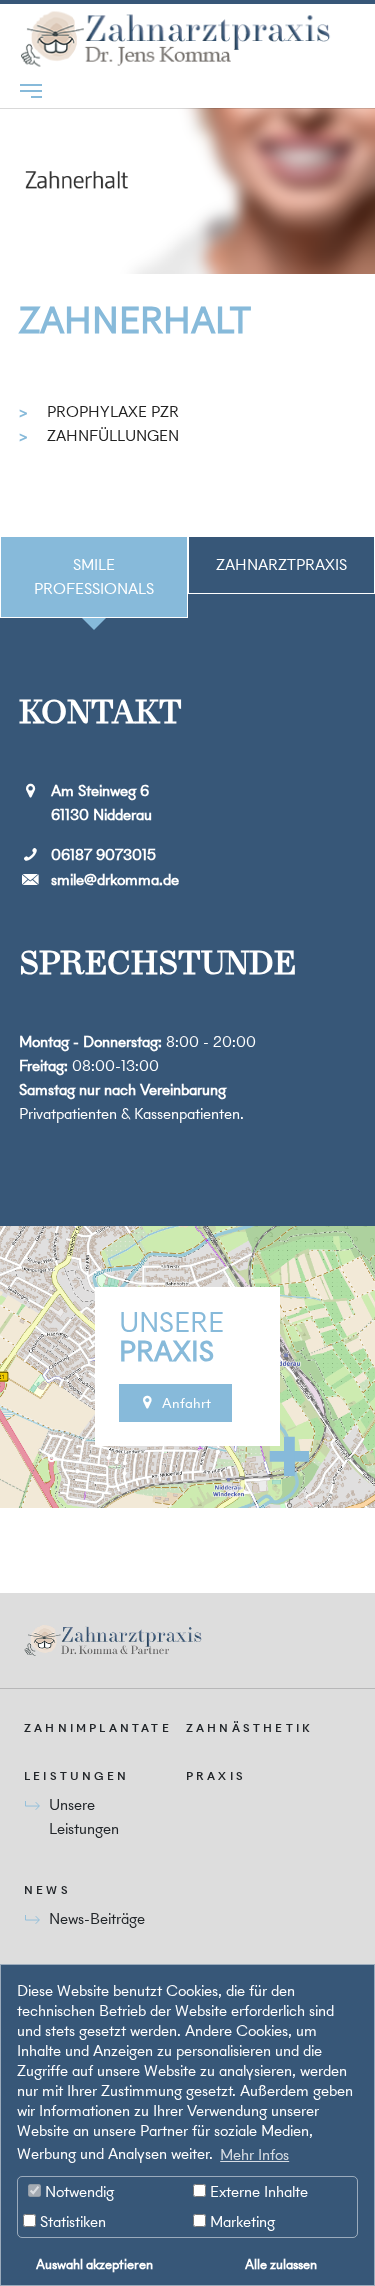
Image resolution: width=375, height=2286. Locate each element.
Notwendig (77, 2191)
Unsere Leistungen (84, 1816)
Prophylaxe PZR (113, 411)
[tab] (94, 577)
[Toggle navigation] (31, 91)
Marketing (240, 2221)
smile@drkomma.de (115, 879)
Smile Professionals (94, 576)
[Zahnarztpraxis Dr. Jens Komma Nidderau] (177, 39)
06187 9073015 (103, 854)
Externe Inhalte (257, 2191)
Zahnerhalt (135, 320)
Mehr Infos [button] (254, 2154)
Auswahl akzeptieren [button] (94, 2264)
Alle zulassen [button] (281, 2264)
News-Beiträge (97, 1918)
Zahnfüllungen (113, 435)
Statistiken (71, 2221)
